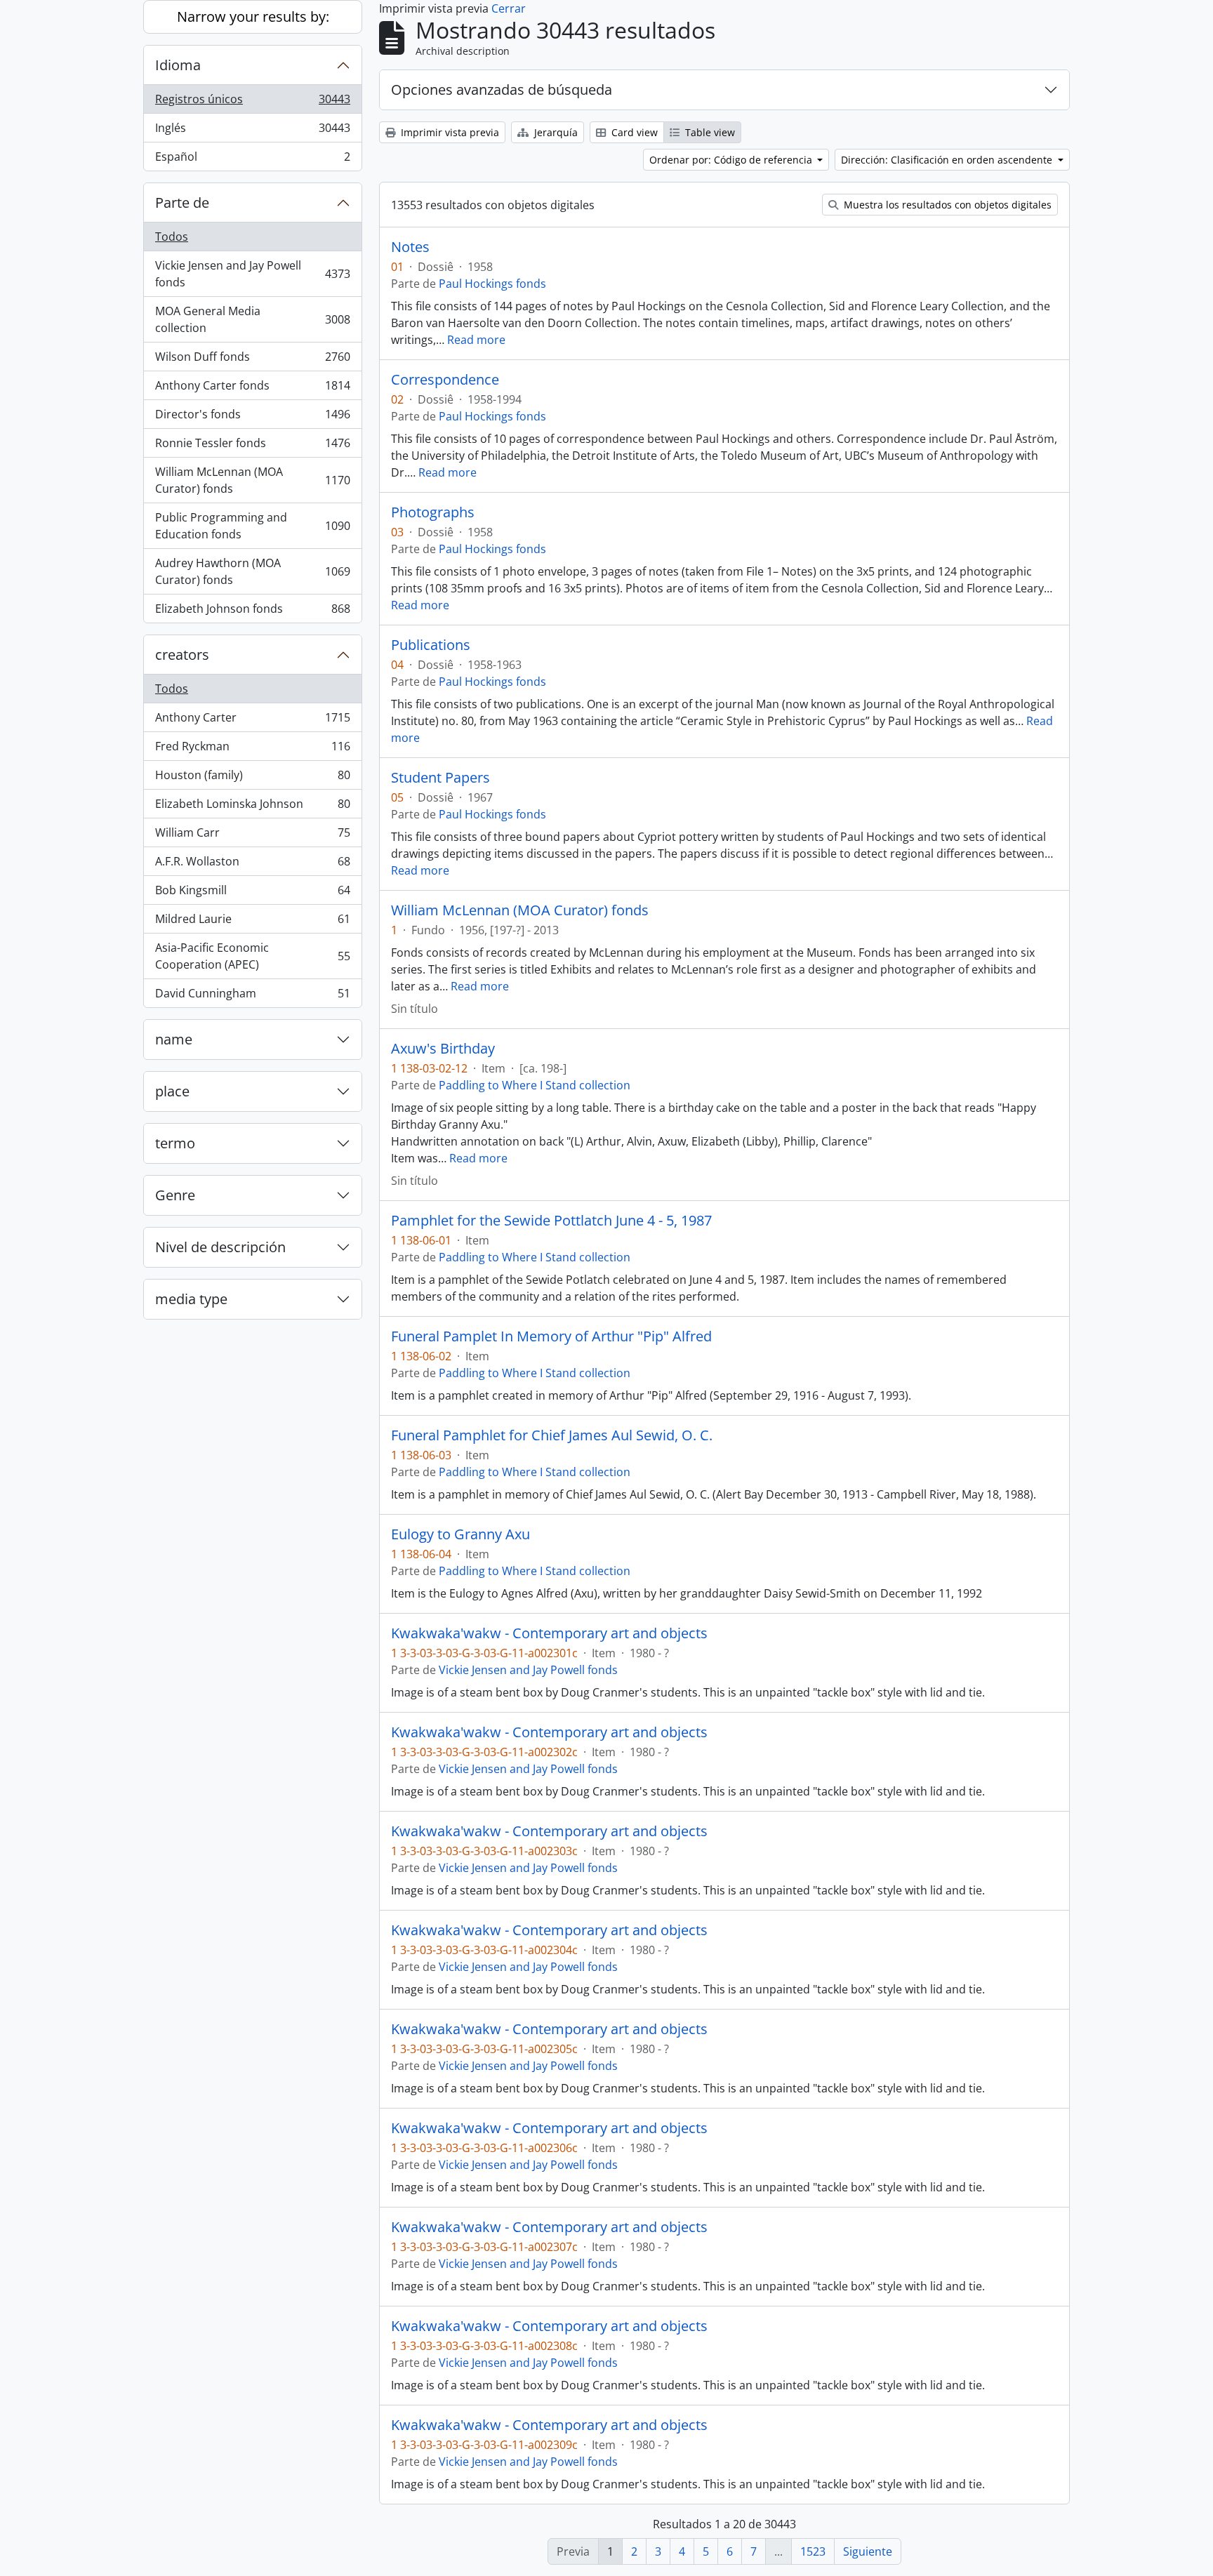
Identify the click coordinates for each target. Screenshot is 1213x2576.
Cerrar (509, 8)
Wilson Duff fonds (252, 360)
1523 (813, 2551)
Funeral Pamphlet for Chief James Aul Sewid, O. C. (552, 1435)
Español (252, 160)
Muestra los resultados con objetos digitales (946, 205)
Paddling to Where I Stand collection (535, 1085)
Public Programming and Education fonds (252, 526)
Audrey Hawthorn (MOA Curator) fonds (252, 571)
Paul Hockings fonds (492, 284)
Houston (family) (252, 778)
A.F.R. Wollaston (252, 865)
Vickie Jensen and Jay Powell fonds (252, 274)
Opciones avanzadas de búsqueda (502, 89)
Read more (476, 340)
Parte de (182, 203)
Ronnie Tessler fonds (252, 446)
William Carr (252, 836)
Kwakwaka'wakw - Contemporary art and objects (549, 1633)
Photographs (433, 512)
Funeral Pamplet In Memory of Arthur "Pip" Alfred (551, 1336)
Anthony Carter (252, 721)
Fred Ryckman (252, 750)
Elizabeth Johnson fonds (252, 612)
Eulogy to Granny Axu (460, 1534)
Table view (709, 132)
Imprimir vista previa (449, 132)
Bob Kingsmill (252, 894)
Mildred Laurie (252, 922)
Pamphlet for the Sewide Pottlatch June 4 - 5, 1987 (551, 1221)
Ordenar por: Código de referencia (732, 160)
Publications (431, 645)
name (174, 1039)
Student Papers (440, 778)
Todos (172, 237)
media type (191, 1299)
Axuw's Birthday (443, 1049)
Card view (633, 132)
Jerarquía (555, 132)
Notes (410, 247)
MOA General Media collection (252, 319)
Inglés (252, 131)
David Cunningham (252, 996)
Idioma (178, 65)
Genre (175, 1195)
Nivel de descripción (220, 1247)
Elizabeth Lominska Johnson (252, 807)
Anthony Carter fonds (252, 389)
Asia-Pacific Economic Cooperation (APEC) (252, 956)
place (172, 1091)
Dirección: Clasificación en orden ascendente (948, 160)
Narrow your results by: (253, 16)
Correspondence (445, 380)
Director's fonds (252, 418)
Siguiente (868, 2551)
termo (175, 1143)
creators (182, 655)
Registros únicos (252, 102)
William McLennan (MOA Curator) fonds (252, 480)
